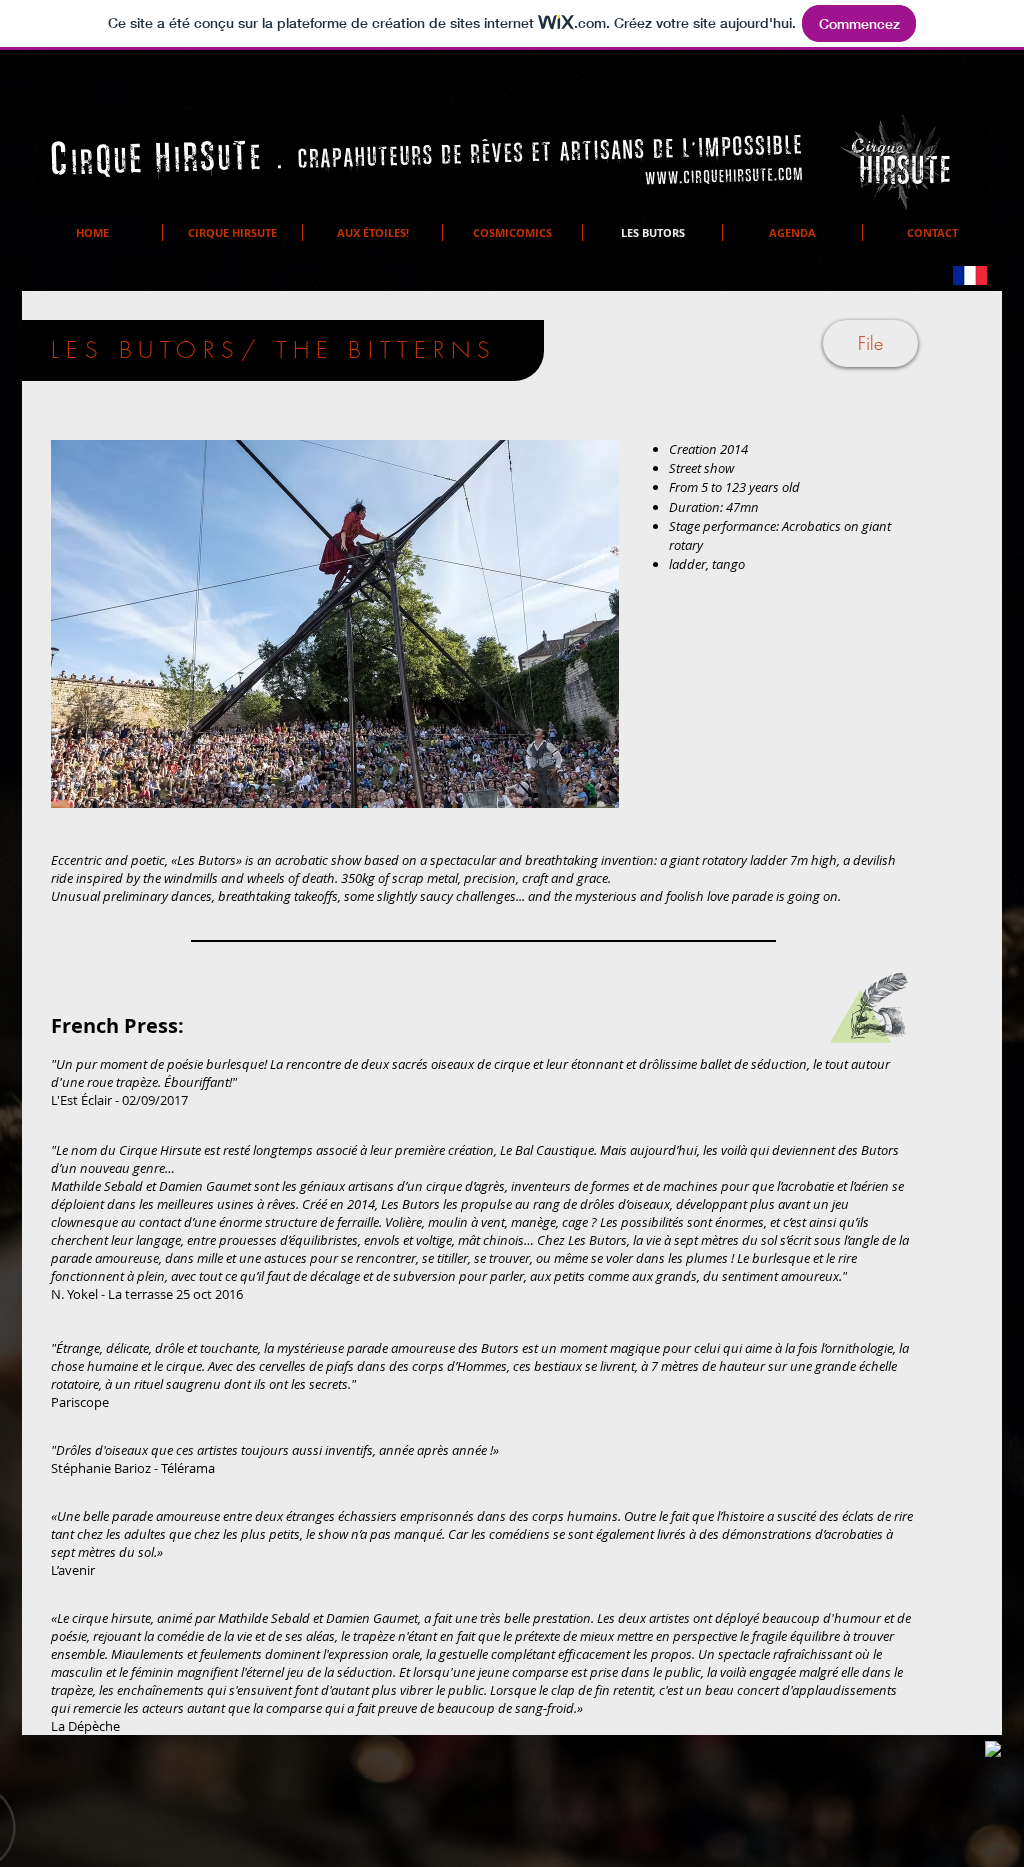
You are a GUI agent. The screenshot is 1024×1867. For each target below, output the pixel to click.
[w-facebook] (993, 1749)
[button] (335, 624)
